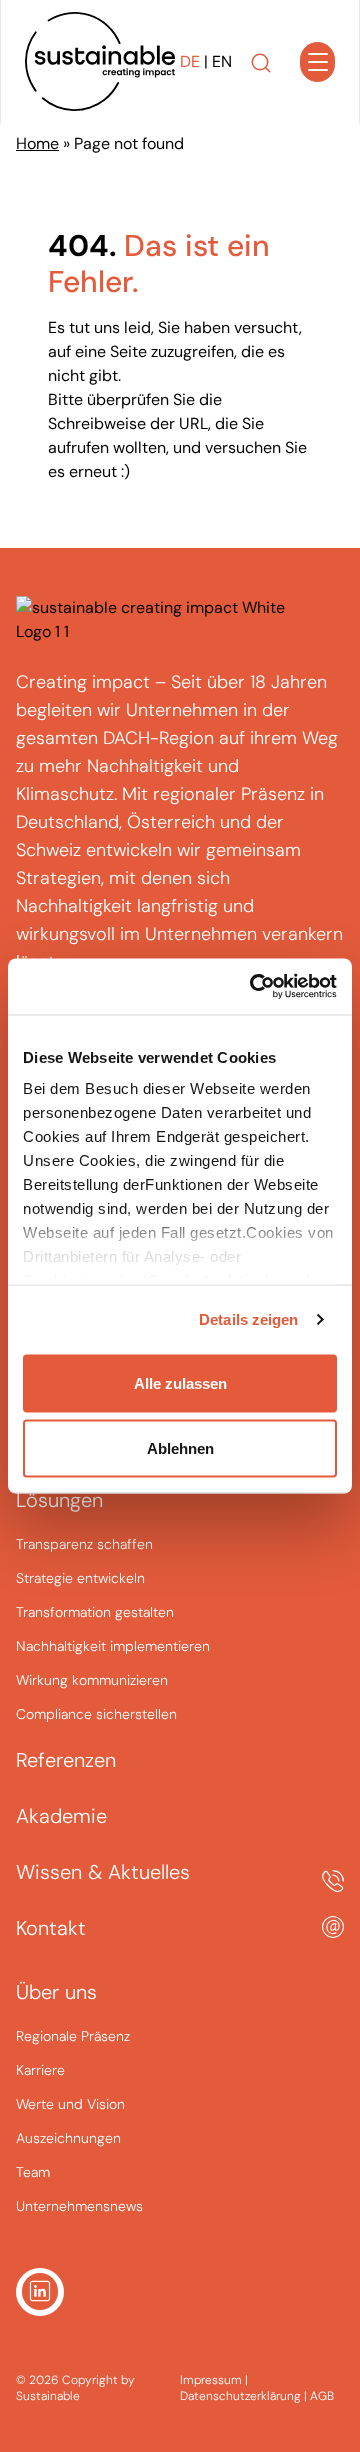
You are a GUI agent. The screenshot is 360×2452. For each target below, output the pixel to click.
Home (37, 143)
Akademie (61, 1816)
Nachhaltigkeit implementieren (113, 1646)
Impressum (212, 2380)
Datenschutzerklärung (242, 2396)
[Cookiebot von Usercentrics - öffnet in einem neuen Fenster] (254, 987)
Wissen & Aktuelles (103, 1872)
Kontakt (51, 1928)
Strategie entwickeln (80, 1578)
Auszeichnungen (68, 2138)
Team (33, 2172)
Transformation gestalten (95, 1612)
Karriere (40, 2070)
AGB (322, 2396)
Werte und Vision (70, 2104)
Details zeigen (248, 1319)
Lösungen (59, 1500)
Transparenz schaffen (84, 1544)
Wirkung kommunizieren (92, 1680)
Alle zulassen (180, 1382)
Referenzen (66, 1760)
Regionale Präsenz (73, 2036)
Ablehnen (180, 1448)
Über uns (56, 1992)
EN (222, 61)
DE (190, 61)
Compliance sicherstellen (96, 1714)
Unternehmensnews (79, 2206)
